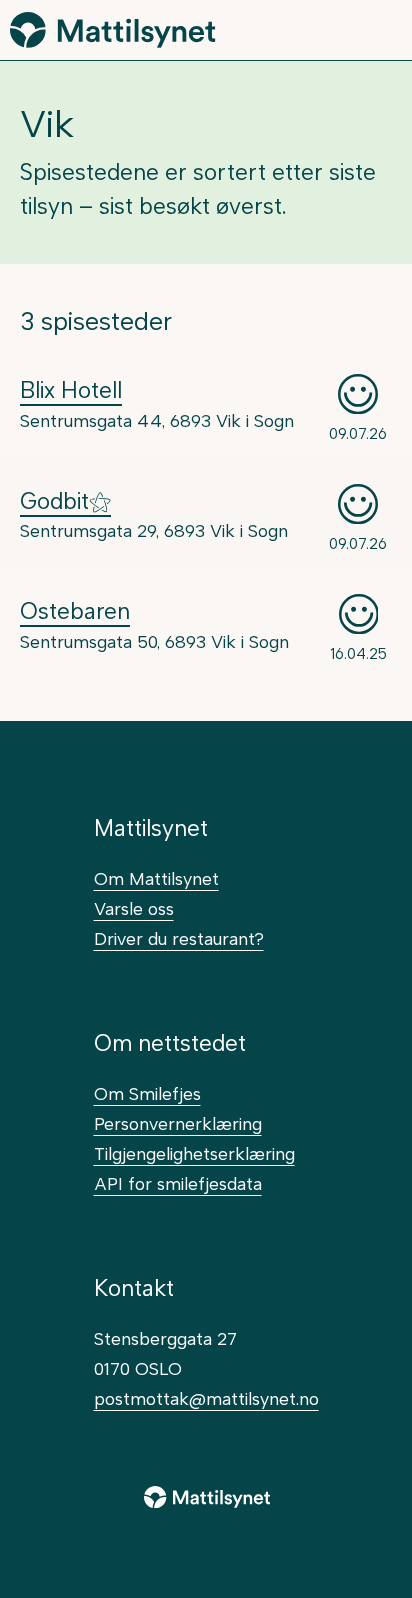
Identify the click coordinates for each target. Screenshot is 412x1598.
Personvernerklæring (178, 1123)
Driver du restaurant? (179, 938)
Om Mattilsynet (156, 878)
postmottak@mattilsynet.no (206, 1398)
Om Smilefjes (147, 1093)
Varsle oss (134, 908)
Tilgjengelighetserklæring (194, 1153)
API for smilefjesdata (178, 1183)
